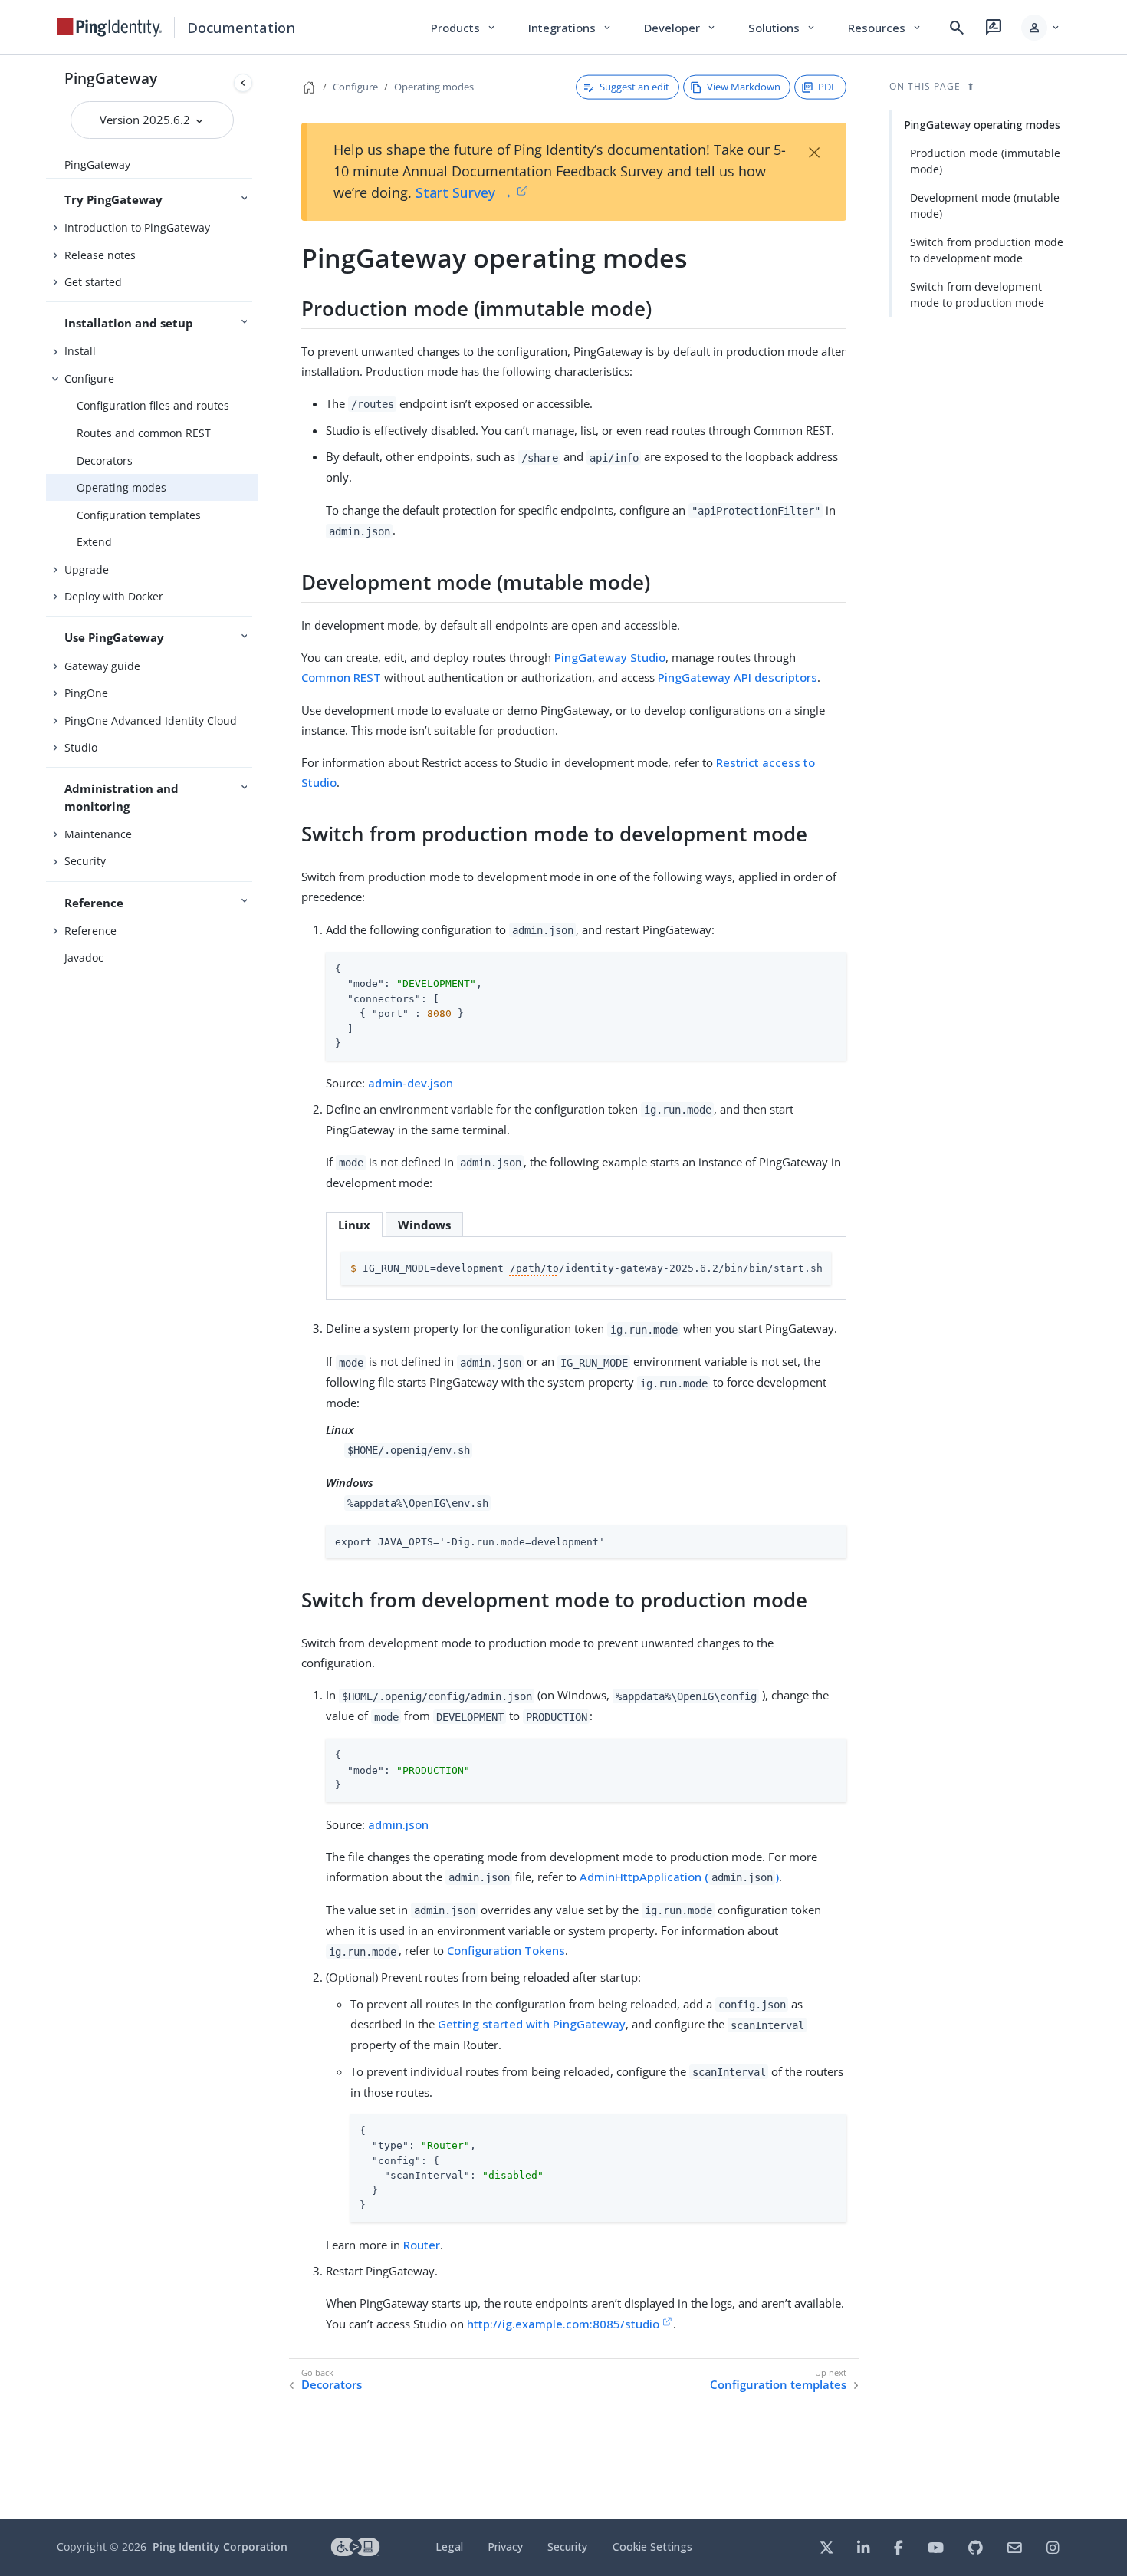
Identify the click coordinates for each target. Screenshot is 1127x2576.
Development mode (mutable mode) (985, 206)
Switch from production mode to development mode (987, 250)
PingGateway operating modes (982, 125)
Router (422, 2245)
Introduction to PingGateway (137, 227)
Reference (90, 931)
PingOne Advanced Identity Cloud (151, 720)
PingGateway (111, 78)
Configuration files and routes (153, 405)
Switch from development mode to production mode (977, 294)
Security (85, 861)
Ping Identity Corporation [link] (220, 2546)
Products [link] (464, 28)
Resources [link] (886, 28)
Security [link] (567, 2546)
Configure (89, 378)
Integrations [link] (571, 28)
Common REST (341, 677)
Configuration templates (139, 515)
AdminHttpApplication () (679, 1877)
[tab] (354, 1224)
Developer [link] (681, 28)
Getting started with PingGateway (532, 2024)
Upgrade (87, 569)
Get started (93, 282)
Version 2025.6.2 (146, 120)
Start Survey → (464, 192)
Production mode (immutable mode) (985, 161)
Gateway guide (102, 666)
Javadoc (84, 957)
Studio (81, 747)
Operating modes (122, 487)
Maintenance (98, 834)
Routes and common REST (144, 433)
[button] (1042, 28)
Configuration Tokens (506, 1950)
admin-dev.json (411, 1083)
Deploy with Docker (114, 596)
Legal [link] (449, 2546)
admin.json (398, 1824)
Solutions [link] (783, 28)
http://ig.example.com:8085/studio (563, 2324)
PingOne (86, 693)
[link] (110, 28)
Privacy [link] (505, 2546)
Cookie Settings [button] (652, 2546)
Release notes (100, 255)
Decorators (105, 461)
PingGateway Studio (610, 657)
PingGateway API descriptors (738, 677)
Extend (94, 542)
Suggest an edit (634, 87)
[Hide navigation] (243, 83)
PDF (827, 87)
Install (80, 351)
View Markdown (744, 87)
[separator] (258, 1287)
